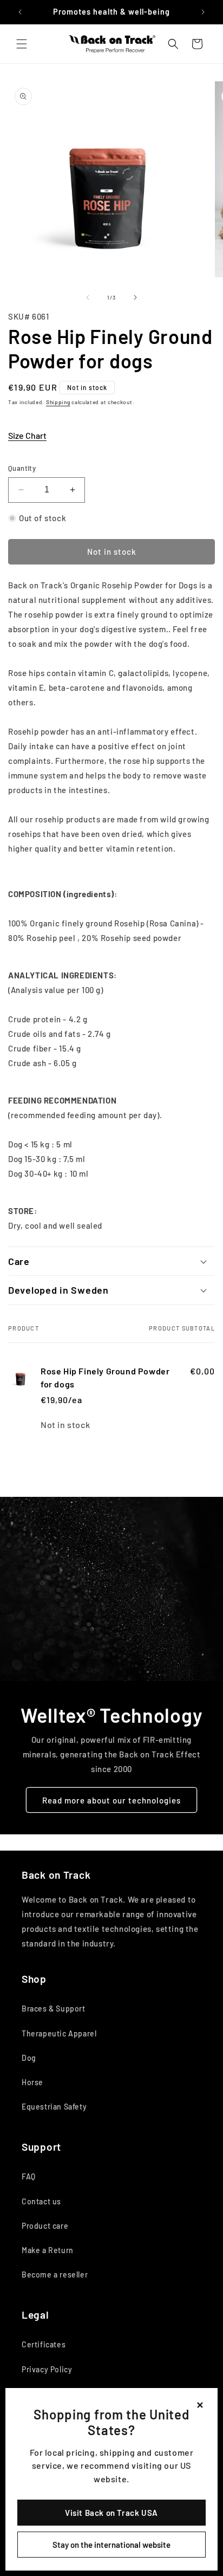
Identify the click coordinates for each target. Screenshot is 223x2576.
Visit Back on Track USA (111, 2513)
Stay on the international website (111, 2545)
